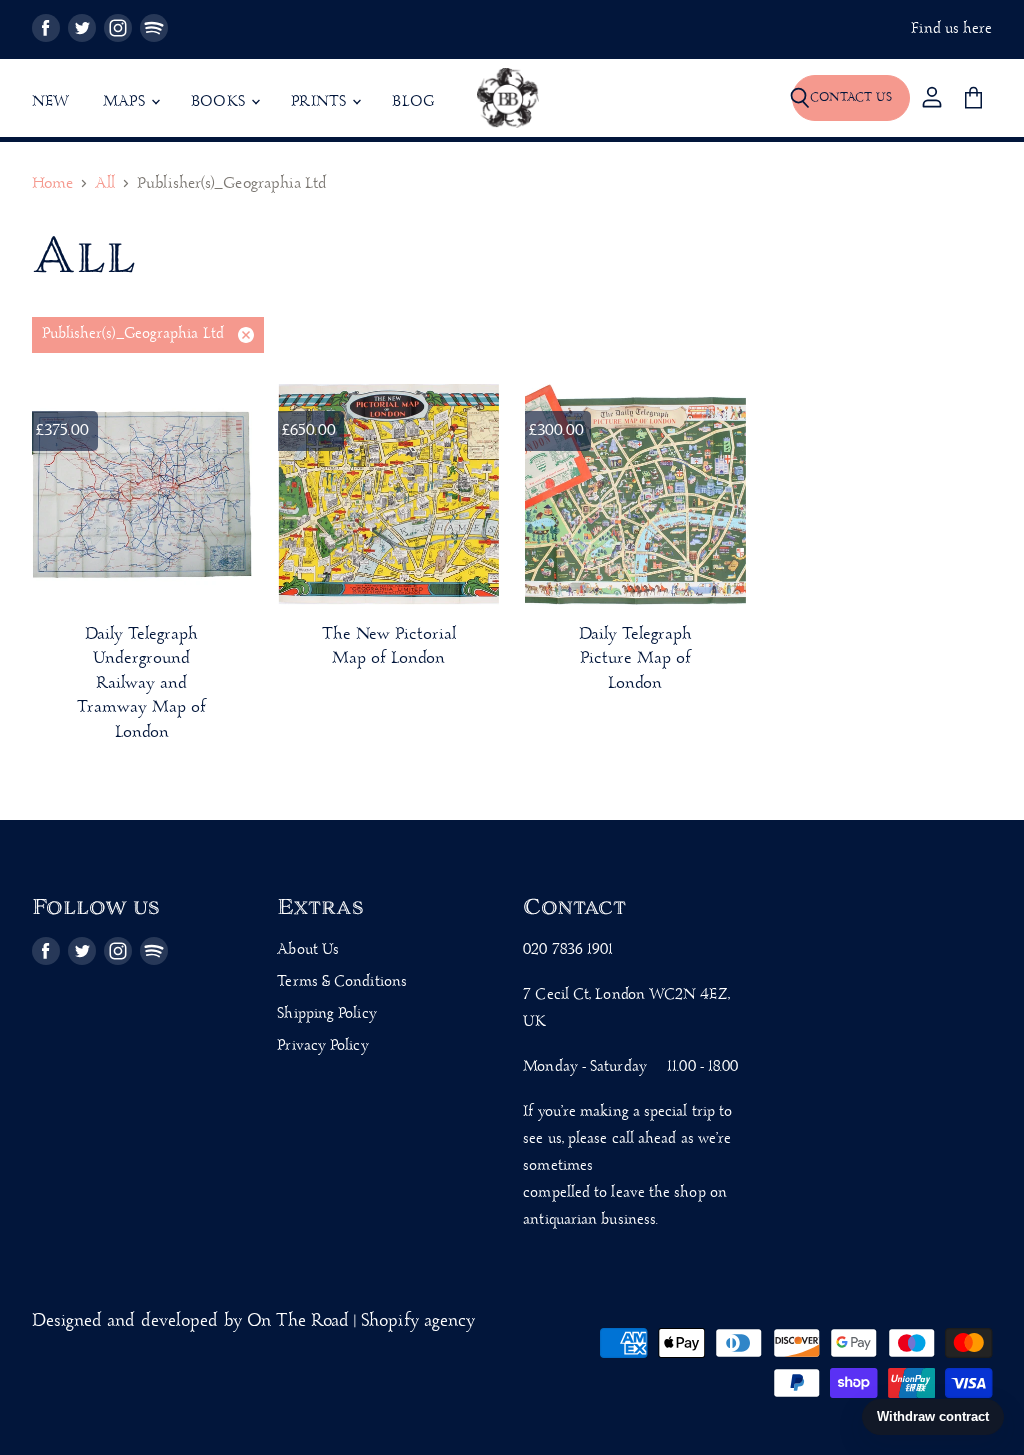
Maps (126, 102)
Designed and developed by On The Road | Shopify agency (254, 1321)
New (51, 102)
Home (52, 184)
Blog (413, 102)
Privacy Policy (322, 1046)
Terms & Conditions (342, 982)
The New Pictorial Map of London (389, 647)
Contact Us (851, 97)
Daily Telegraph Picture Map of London (635, 659)
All (105, 184)
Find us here (951, 29)
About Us (308, 950)
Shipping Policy (326, 1014)
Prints (320, 102)
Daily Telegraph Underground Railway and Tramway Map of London (141, 683)
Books (220, 102)
